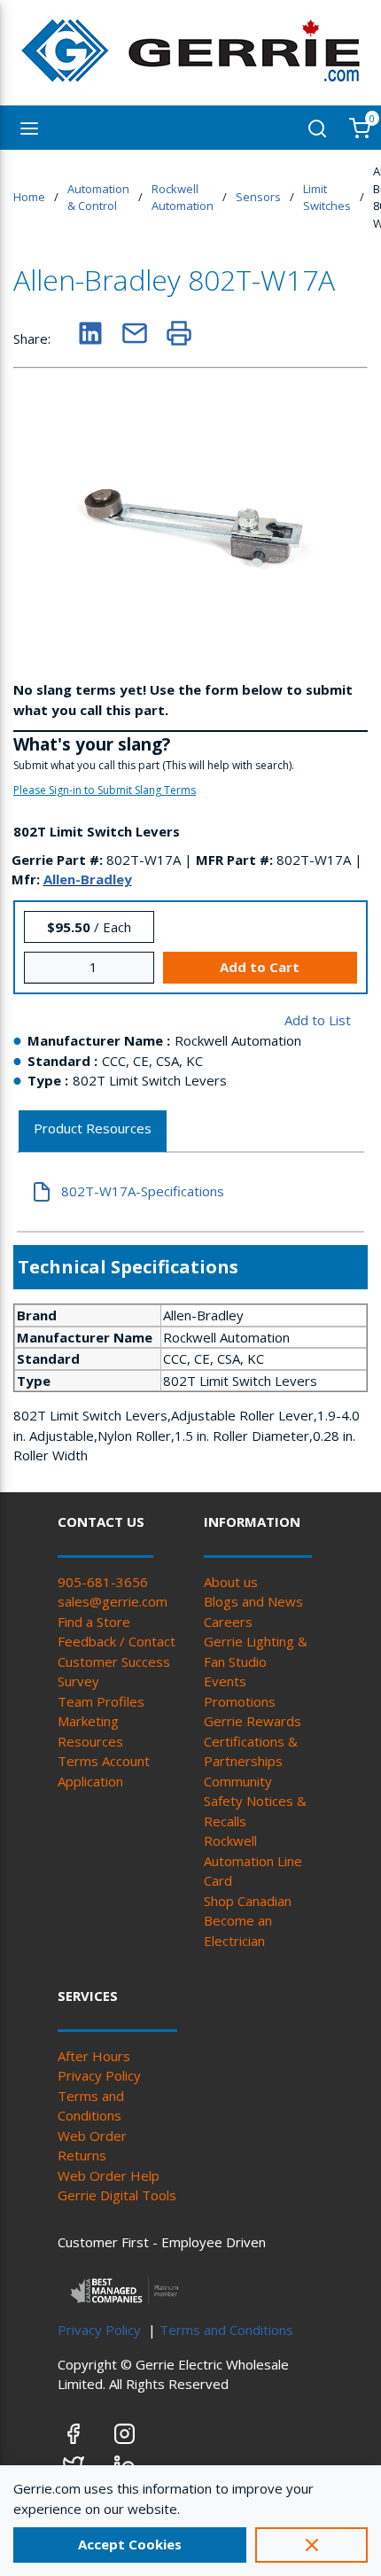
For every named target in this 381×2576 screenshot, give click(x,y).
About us (231, 1582)
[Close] (311, 2545)
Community (238, 1781)
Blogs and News (253, 1601)
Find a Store (94, 1622)
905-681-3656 (103, 1582)
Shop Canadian (248, 1901)
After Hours (94, 2056)
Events (225, 1681)
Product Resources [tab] (93, 1128)
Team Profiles (101, 1701)
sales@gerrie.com (113, 1601)
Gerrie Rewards (253, 1721)
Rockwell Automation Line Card (253, 1860)
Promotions (240, 1701)
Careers (228, 1622)
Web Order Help (109, 2175)
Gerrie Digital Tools (117, 2195)
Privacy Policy (99, 2075)
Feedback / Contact (117, 1641)
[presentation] (93, 1132)
